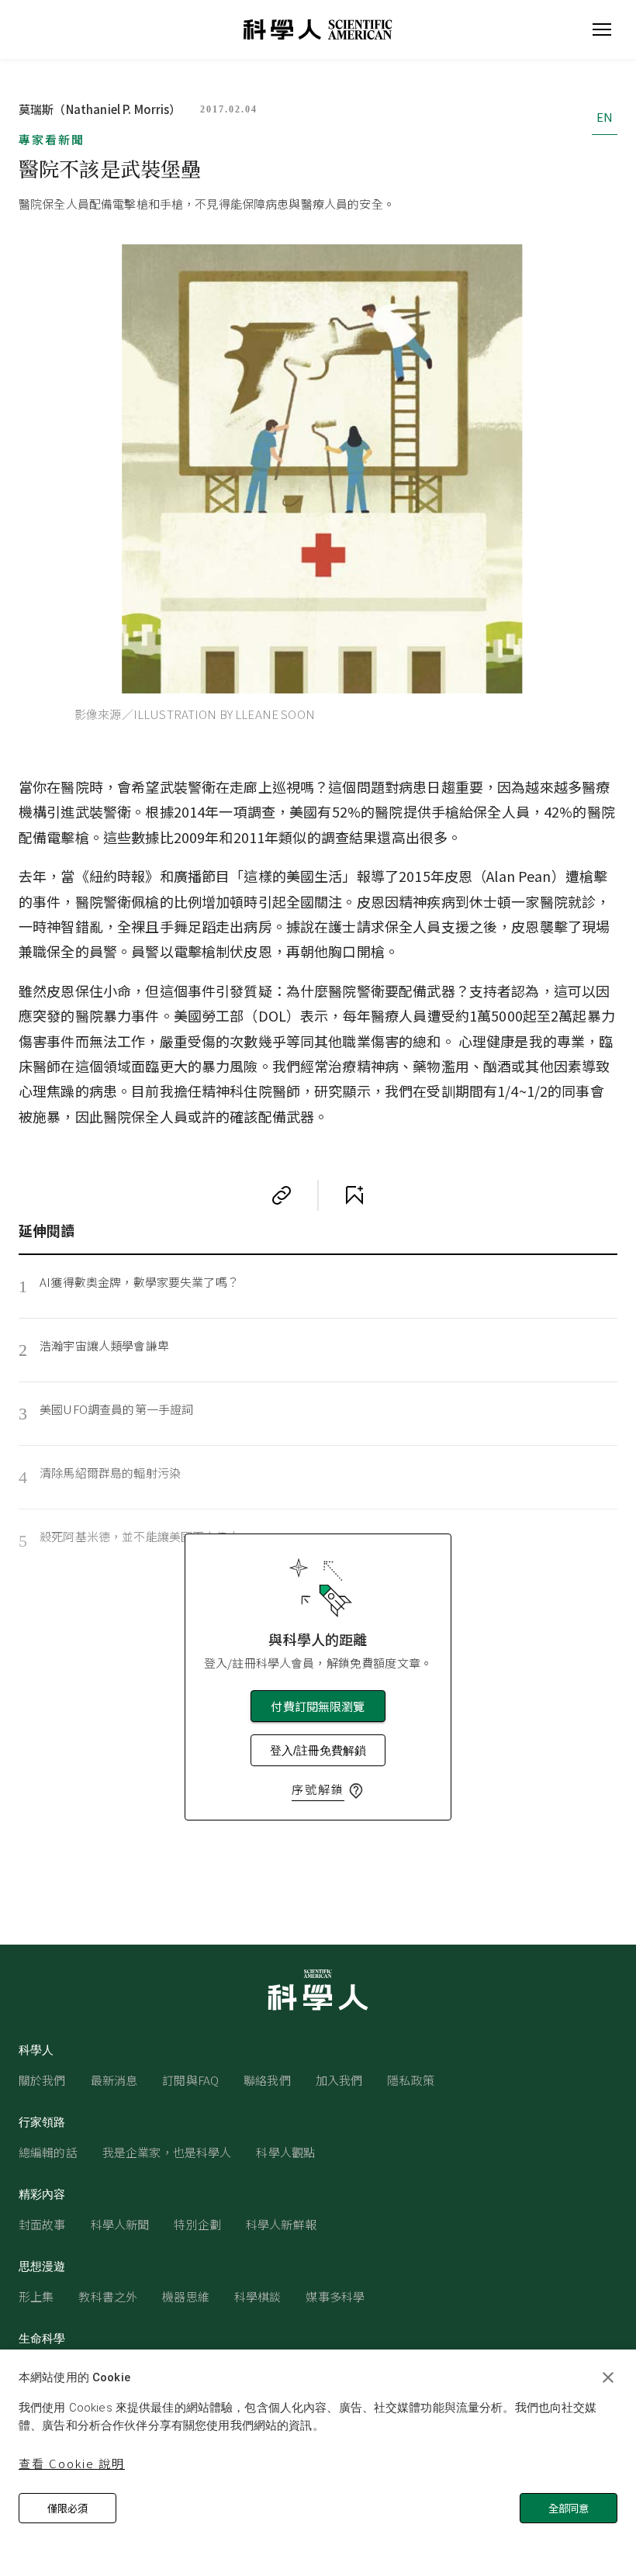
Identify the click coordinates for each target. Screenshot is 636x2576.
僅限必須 (67, 2508)
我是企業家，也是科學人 (167, 2152)
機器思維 (186, 2296)
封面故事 (42, 2224)
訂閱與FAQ (190, 2080)
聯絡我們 (267, 2080)
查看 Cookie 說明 (72, 2463)
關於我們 (42, 2080)
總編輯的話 (48, 2152)
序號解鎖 (318, 1789)
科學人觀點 (285, 2152)
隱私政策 (411, 2080)
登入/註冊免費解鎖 (318, 1750)
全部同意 (569, 2508)
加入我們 (339, 2080)
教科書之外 (108, 2296)
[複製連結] (282, 1195)
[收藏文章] (354, 1195)
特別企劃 (197, 2224)
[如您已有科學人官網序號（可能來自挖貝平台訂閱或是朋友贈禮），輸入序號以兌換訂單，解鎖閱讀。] (356, 1791)
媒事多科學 (335, 2296)
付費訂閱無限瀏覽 (318, 1706)
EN (605, 117)
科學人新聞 (120, 2224)
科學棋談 (258, 2296)
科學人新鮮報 (281, 2224)
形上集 (36, 2296)
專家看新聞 (52, 139)
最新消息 (114, 2080)
